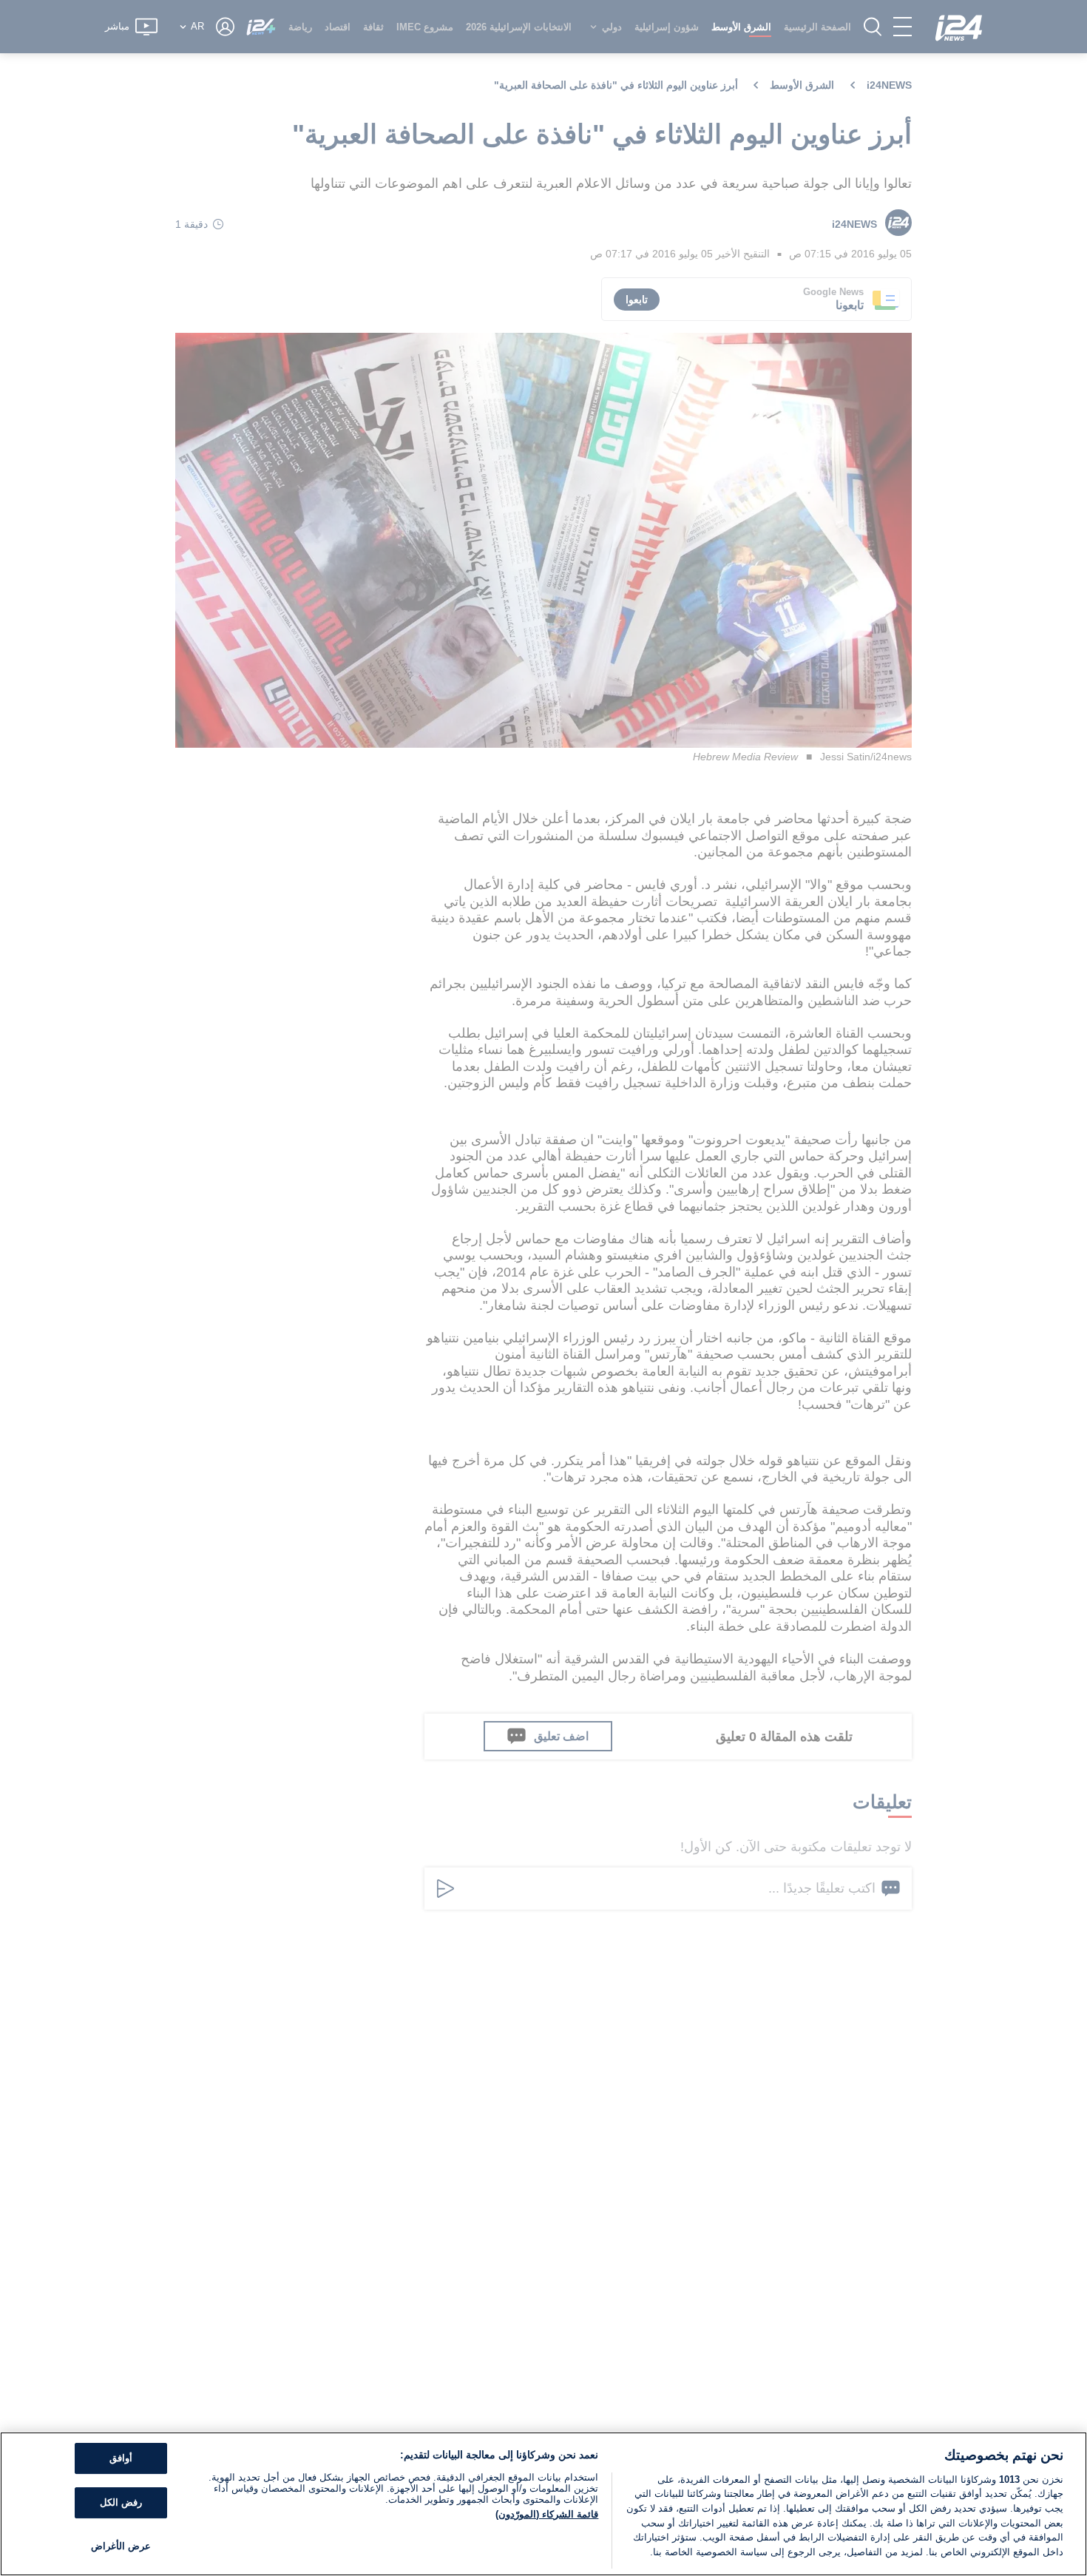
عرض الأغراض (121, 2546)
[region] (543, 2504)
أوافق (121, 2459)
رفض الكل (121, 2502)
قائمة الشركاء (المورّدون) (547, 2514)
